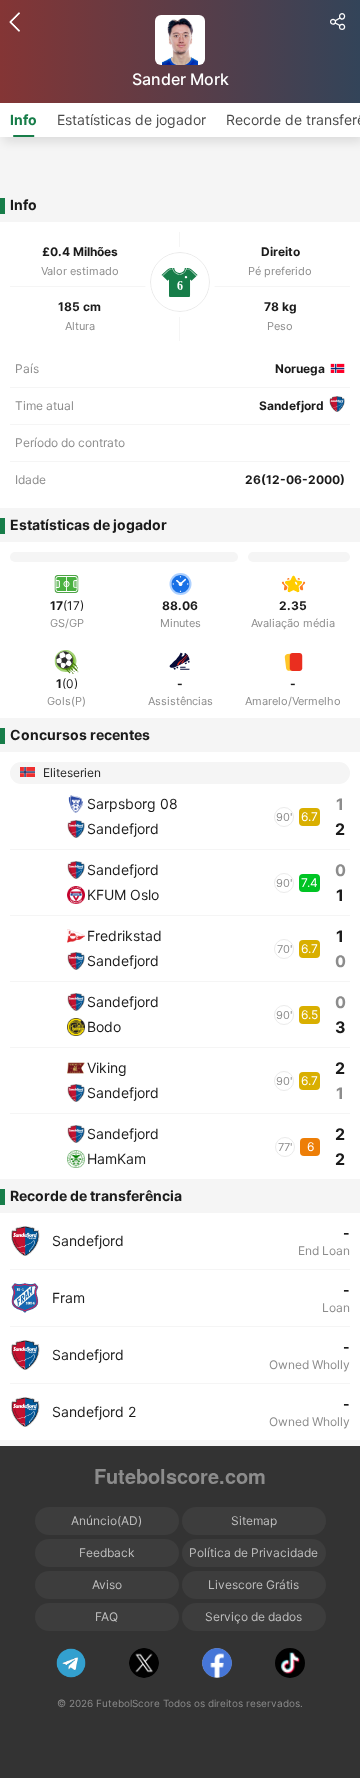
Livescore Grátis (253, 1584)
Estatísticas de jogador (131, 119)
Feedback (107, 1552)
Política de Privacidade (253, 1552)
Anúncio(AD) (106, 1520)
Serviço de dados (253, 1616)
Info (23, 119)
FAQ (106, 1616)
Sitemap (254, 1520)
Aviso (107, 1584)
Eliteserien (70, 772)
